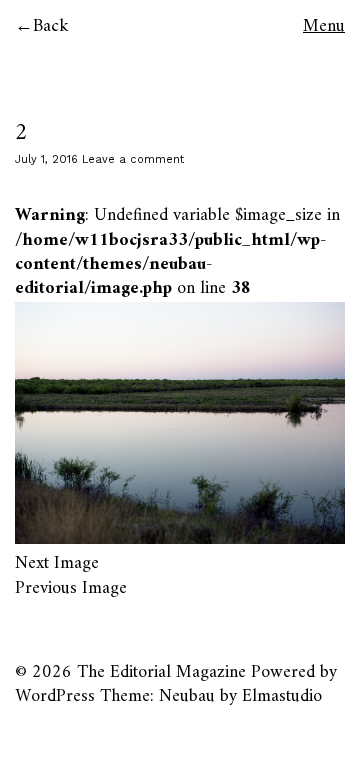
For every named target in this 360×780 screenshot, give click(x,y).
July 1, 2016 (46, 159)
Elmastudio (282, 696)
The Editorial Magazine (161, 672)
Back (51, 26)
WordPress (55, 696)
